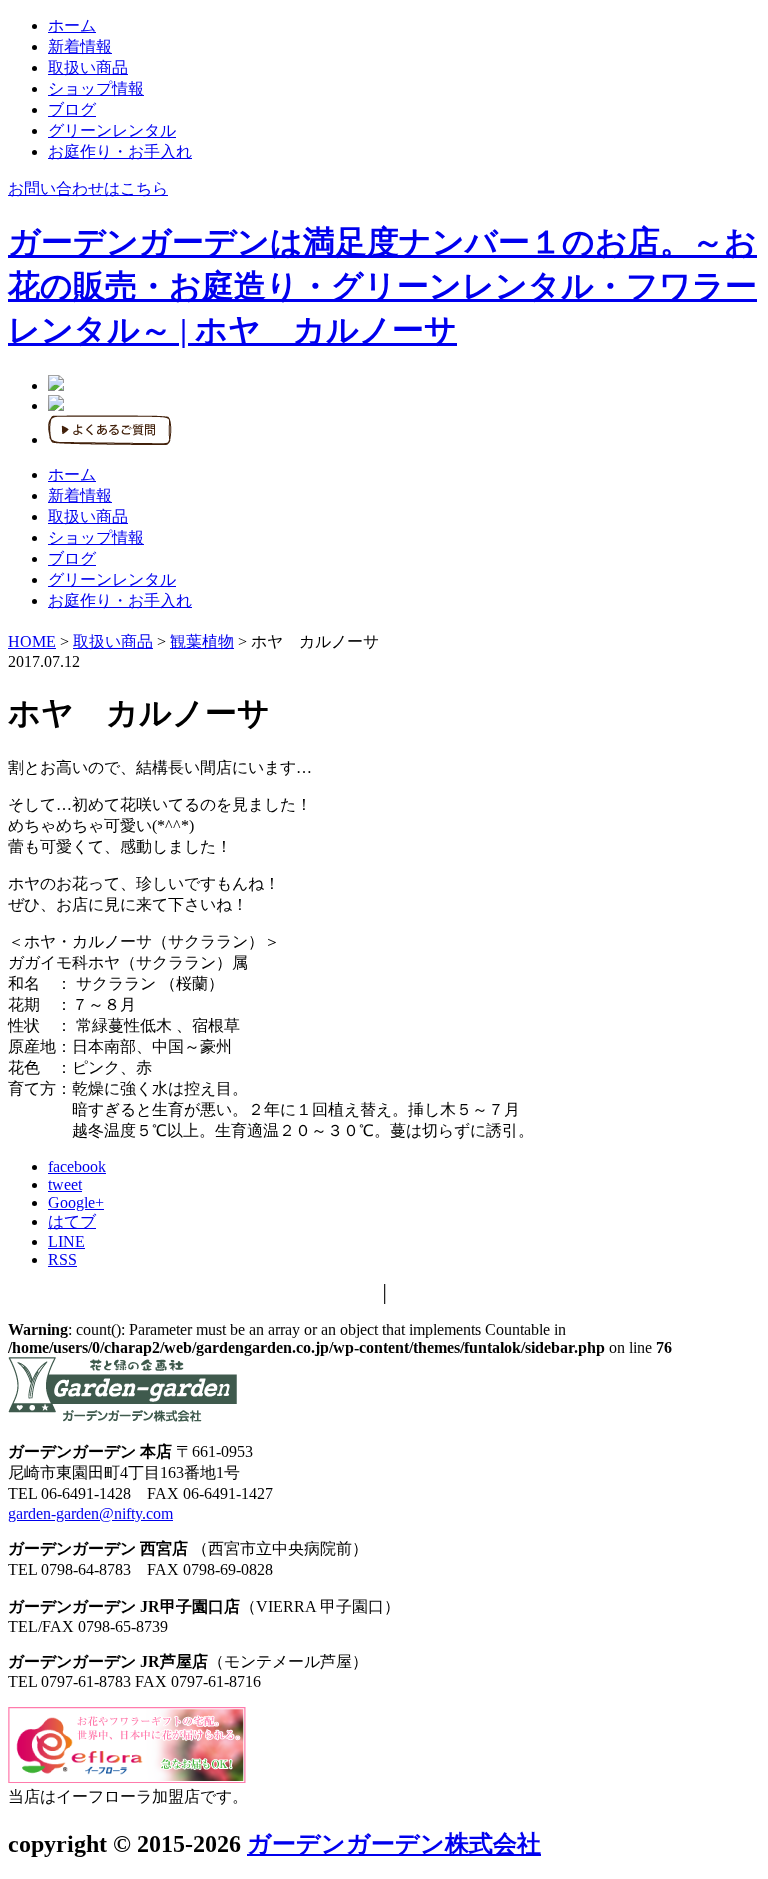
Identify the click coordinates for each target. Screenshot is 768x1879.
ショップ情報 (96, 88)
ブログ (72, 109)
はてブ (72, 1221)
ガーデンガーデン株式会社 (394, 1844)
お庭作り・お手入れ (120, 151)
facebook (77, 1166)
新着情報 (80, 46)
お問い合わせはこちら (88, 188)
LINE (66, 1241)
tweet (65, 1184)
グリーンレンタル (112, 130)
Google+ (76, 1202)
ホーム (72, 25)
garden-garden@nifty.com (90, 1513)
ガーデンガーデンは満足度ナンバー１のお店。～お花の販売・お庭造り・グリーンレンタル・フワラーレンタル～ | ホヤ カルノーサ (382, 286)
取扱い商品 (88, 67)
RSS (62, 1259)
